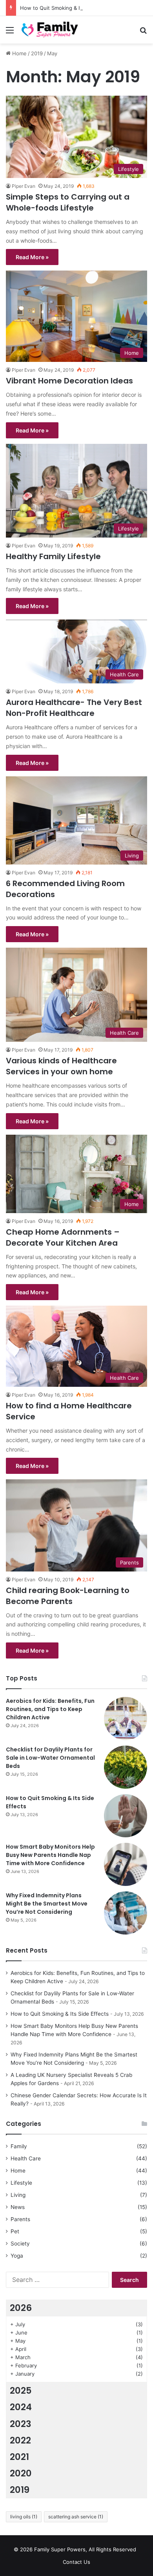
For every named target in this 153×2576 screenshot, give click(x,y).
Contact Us (76, 2562)
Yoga (17, 2256)
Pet (15, 2231)
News (18, 2207)
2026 (21, 2308)
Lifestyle (21, 2183)
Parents (20, 2219)
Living (18, 2195)
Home (19, 53)
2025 (21, 2391)
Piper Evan (24, 186)
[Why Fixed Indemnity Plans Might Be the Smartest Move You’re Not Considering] (126, 1913)
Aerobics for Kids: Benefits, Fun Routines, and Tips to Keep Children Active (50, 1709)
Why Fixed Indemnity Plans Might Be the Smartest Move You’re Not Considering (47, 1904)
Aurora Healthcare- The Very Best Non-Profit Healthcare (74, 708)
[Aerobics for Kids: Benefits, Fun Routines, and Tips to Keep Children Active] (126, 1719)
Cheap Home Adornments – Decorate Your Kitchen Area (63, 1237)
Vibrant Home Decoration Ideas (69, 381)
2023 (21, 2424)
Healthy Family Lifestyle (53, 556)
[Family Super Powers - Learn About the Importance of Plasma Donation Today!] (51, 30)
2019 (37, 53)
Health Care (26, 2158)
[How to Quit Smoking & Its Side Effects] (126, 1816)
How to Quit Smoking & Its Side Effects (68, 8)
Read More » (32, 257)
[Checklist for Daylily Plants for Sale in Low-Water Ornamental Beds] (126, 1767)
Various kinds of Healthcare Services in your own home (61, 1066)
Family (19, 2146)
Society (20, 2244)
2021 (19, 2457)
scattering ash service (76, 2517)
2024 (21, 2407)
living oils (24, 2517)
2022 (20, 2440)
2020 (21, 2473)
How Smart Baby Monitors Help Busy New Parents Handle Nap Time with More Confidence (50, 1855)
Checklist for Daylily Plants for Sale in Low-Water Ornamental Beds (50, 1758)
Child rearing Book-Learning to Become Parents (68, 1596)
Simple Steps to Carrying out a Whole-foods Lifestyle (68, 202)
